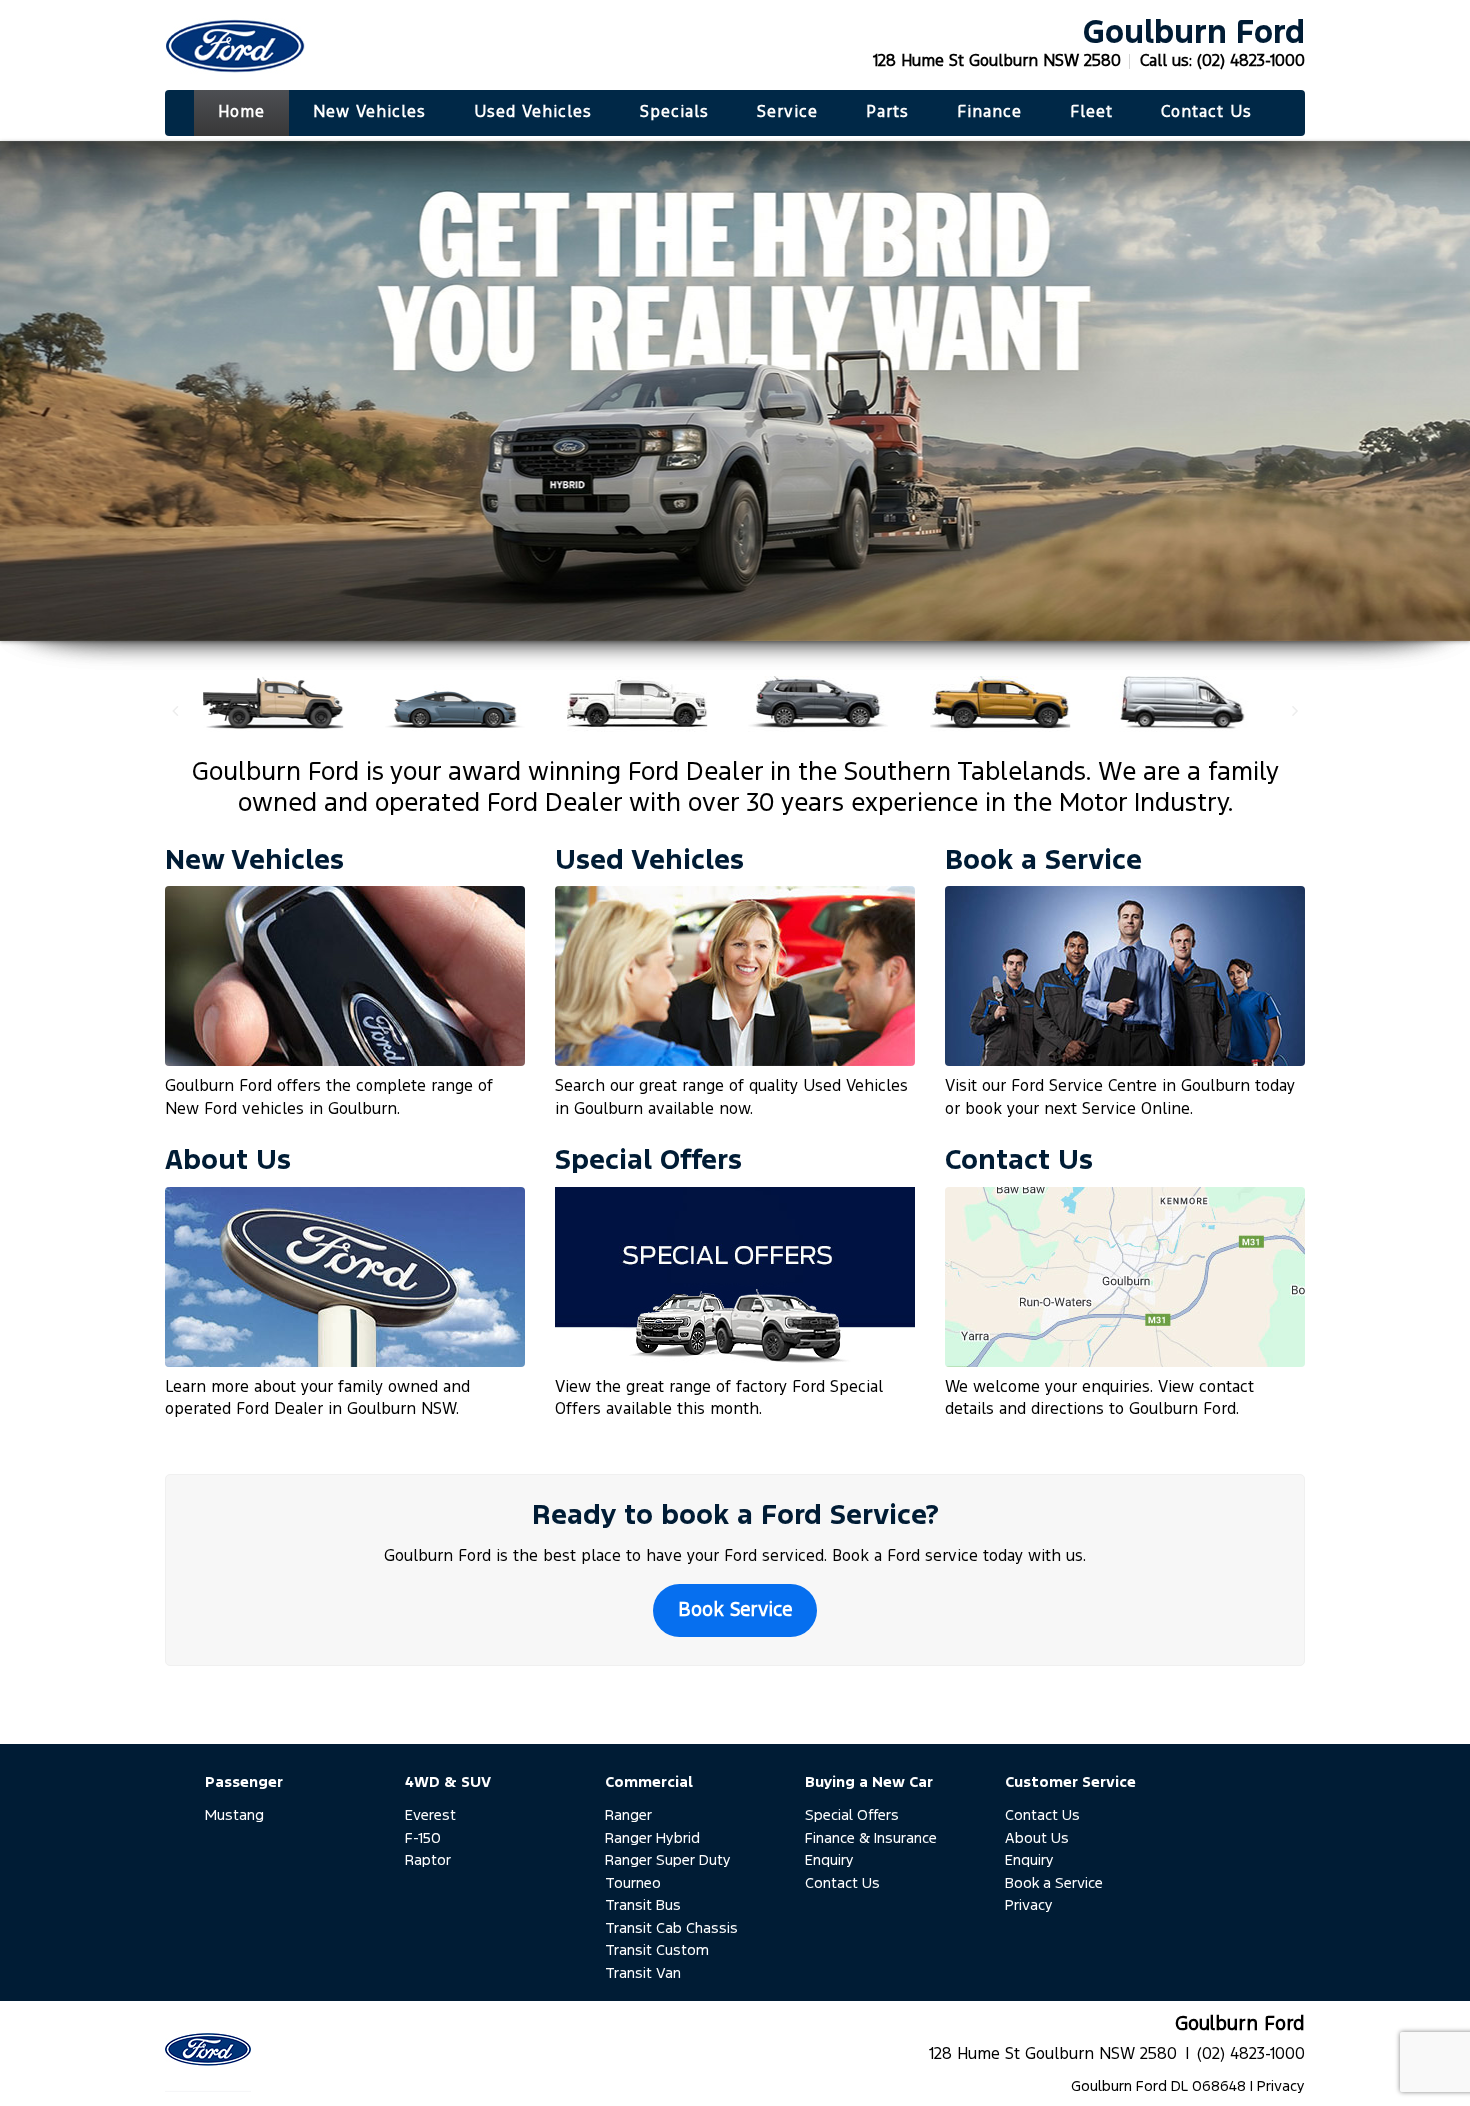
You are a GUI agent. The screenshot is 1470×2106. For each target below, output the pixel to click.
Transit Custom (657, 1950)
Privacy (1029, 1905)
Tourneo (633, 1883)
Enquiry (829, 1860)
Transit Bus (643, 1905)
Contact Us (842, 1883)
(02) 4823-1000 (1251, 61)
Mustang (234, 1815)
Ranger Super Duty (668, 1860)
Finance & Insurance (871, 1838)
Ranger (628, 1815)
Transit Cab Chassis (671, 1928)
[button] (175, 711)
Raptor (428, 1860)
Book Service (735, 1610)
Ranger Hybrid (652, 1838)
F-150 (423, 1838)
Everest (430, 1815)
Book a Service (1054, 1883)
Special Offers (852, 1815)
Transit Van (643, 1973)
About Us (1037, 1838)
